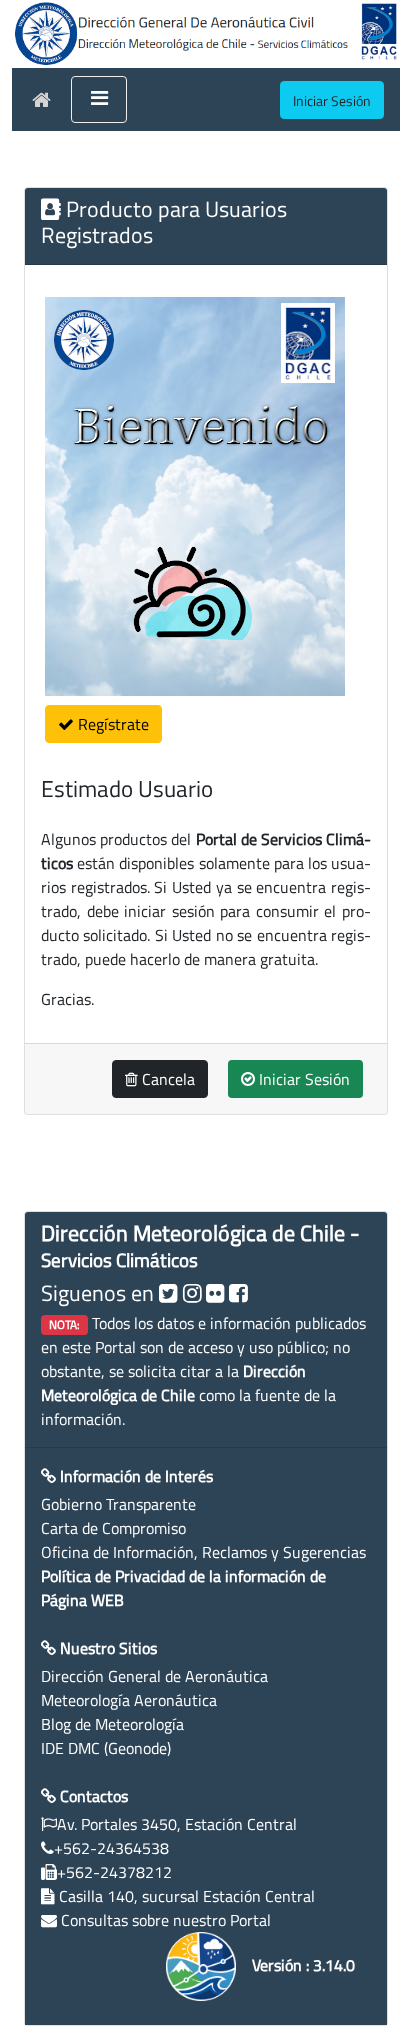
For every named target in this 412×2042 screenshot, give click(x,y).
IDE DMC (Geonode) (106, 1748)
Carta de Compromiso (113, 1528)
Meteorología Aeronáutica (129, 1700)
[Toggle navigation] (99, 100)
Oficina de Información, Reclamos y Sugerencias (203, 1552)
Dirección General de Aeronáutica (154, 1676)
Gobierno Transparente (118, 1504)
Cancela (166, 1079)
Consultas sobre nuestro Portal (166, 1920)
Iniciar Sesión (302, 1079)
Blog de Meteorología (112, 1724)
